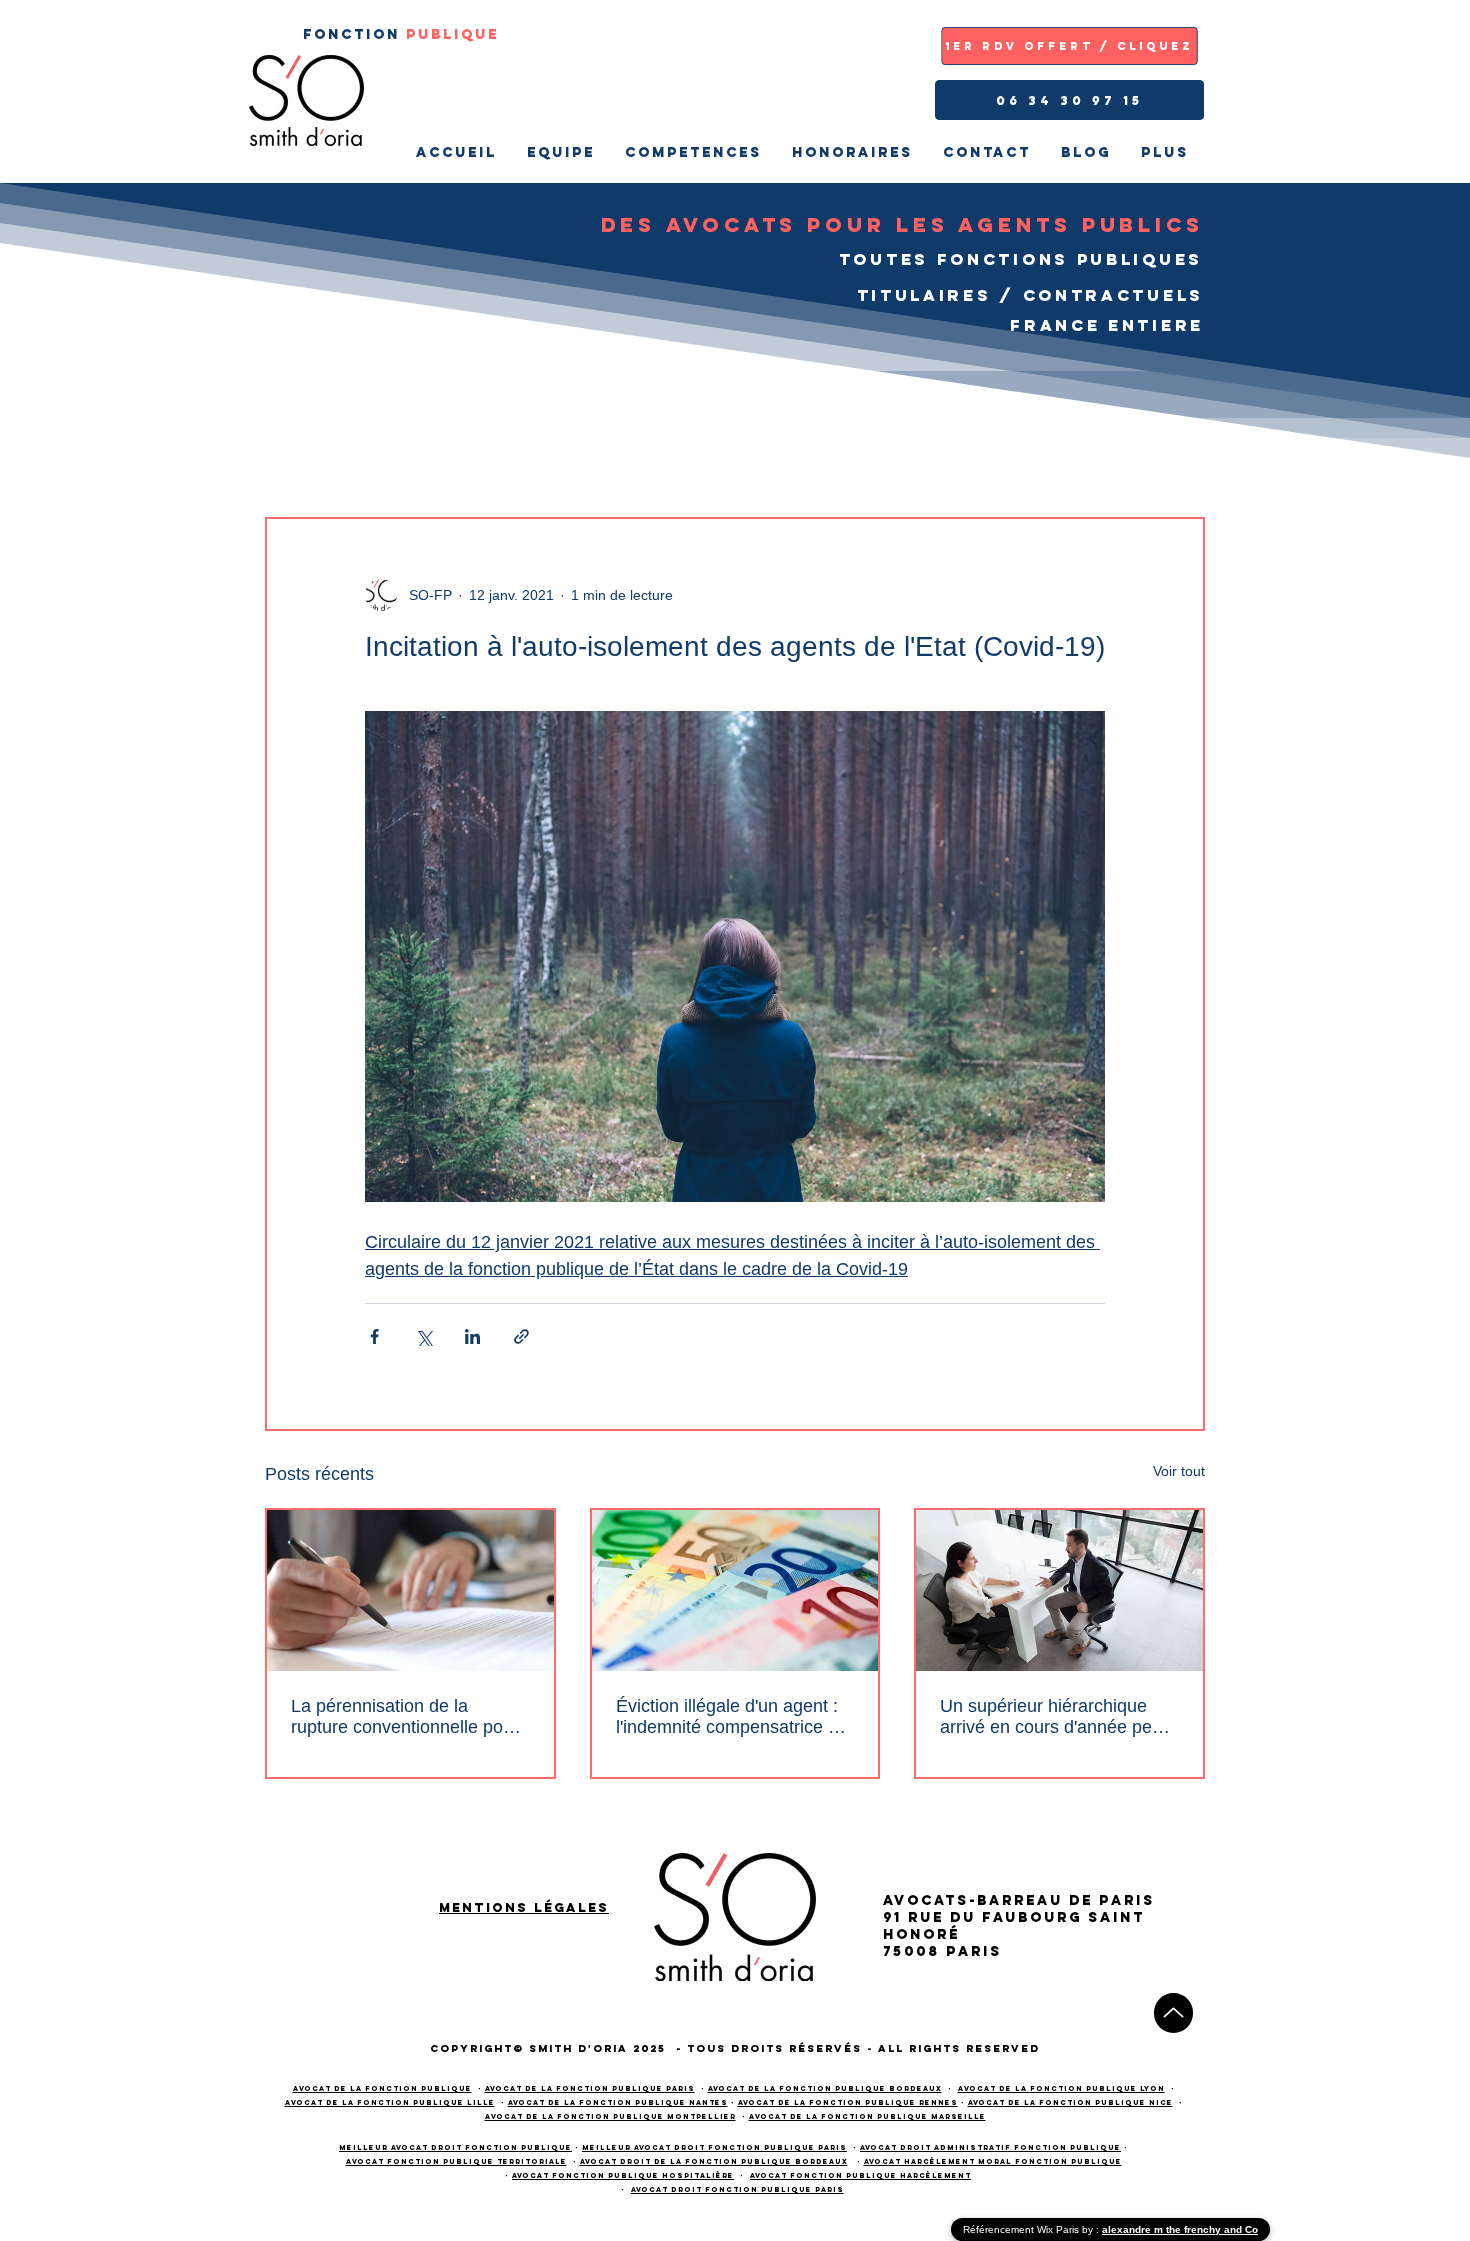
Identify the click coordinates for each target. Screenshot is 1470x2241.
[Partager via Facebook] (374, 1336)
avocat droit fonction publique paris (737, 2189)
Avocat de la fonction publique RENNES (848, 2102)
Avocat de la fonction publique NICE (1070, 2102)
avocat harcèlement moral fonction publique (993, 2161)
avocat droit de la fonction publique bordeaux (714, 2161)
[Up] (1173, 2013)
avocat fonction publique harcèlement (860, 2175)
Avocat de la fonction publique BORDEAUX (825, 2088)
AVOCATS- (930, 1900)
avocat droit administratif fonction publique (990, 2147)
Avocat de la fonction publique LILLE (390, 2102)
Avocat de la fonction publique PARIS (590, 2088)
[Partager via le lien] (521, 1336)
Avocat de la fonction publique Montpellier (610, 2116)
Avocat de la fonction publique (382, 2088)
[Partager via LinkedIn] (472, 1336)
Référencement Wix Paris (1022, 2229)
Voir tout (1179, 1471)
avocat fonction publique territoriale (456, 2161)
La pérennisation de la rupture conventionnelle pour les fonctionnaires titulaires (405, 1717)
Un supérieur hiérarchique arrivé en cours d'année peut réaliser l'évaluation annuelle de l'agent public (1053, 1717)
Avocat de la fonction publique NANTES (618, 2102)
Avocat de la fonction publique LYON (1061, 2088)
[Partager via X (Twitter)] (423, 1336)
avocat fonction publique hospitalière (623, 2175)
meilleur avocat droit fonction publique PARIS (714, 2147)
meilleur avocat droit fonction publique (455, 2147)
